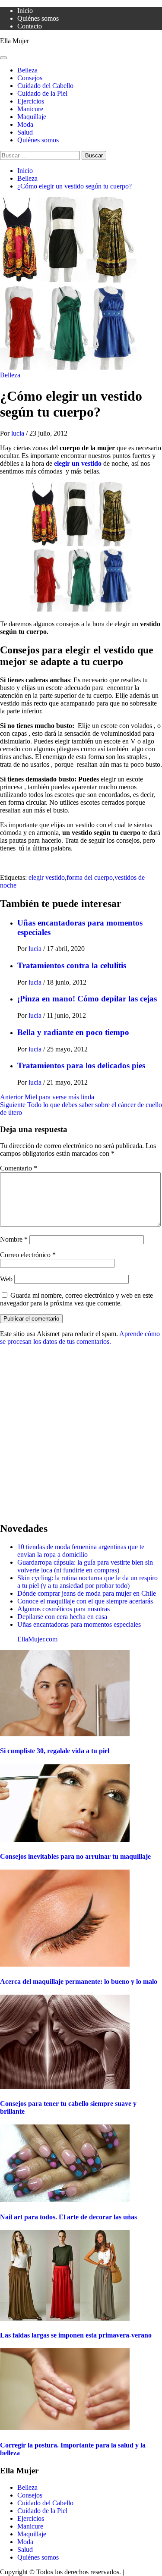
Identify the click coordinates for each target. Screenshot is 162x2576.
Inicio (25, 11)
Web (6, 1279)
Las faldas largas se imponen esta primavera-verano (76, 2335)
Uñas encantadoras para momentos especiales (79, 1624)
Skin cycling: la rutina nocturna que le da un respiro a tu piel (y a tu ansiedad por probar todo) (87, 1582)
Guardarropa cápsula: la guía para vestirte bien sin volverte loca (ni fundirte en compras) (85, 1566)
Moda (25, 124)
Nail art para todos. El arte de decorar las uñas (68, 2217)
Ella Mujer (14, 41)
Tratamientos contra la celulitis (72, 965)
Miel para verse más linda (47, 1097)
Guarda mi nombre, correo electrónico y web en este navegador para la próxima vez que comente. (76, 1299)
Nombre (14, 1239)
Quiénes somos (38, 18)
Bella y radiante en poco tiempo (73, 1032)
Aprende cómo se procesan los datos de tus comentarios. (80, 1338)
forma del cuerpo (90, 877)
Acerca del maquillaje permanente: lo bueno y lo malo (79, 1981)
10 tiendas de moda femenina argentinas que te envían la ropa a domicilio (81, 1551)
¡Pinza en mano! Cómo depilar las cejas (87, 999)
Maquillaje (32, 117)
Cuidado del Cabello (45, 86)
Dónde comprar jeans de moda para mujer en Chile (87, 1593)
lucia (19, 433)
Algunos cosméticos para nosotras (64, 1609)
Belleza (27, 70)
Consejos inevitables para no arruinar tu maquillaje (75, 1856)
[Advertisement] (81, 1433)
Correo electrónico (28, 1255)
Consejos (30, 78)
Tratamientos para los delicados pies (81, 1065)
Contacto (30, 26)
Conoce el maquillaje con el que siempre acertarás (85, 1601)
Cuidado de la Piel (42, 93)
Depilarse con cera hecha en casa (62, 1617)
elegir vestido (47, 877)
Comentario (19, 1168)
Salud (25, 132)
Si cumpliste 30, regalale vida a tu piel (55, 1751)
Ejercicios (31, 101)
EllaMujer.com (37, 1639)
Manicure (30, 109)
